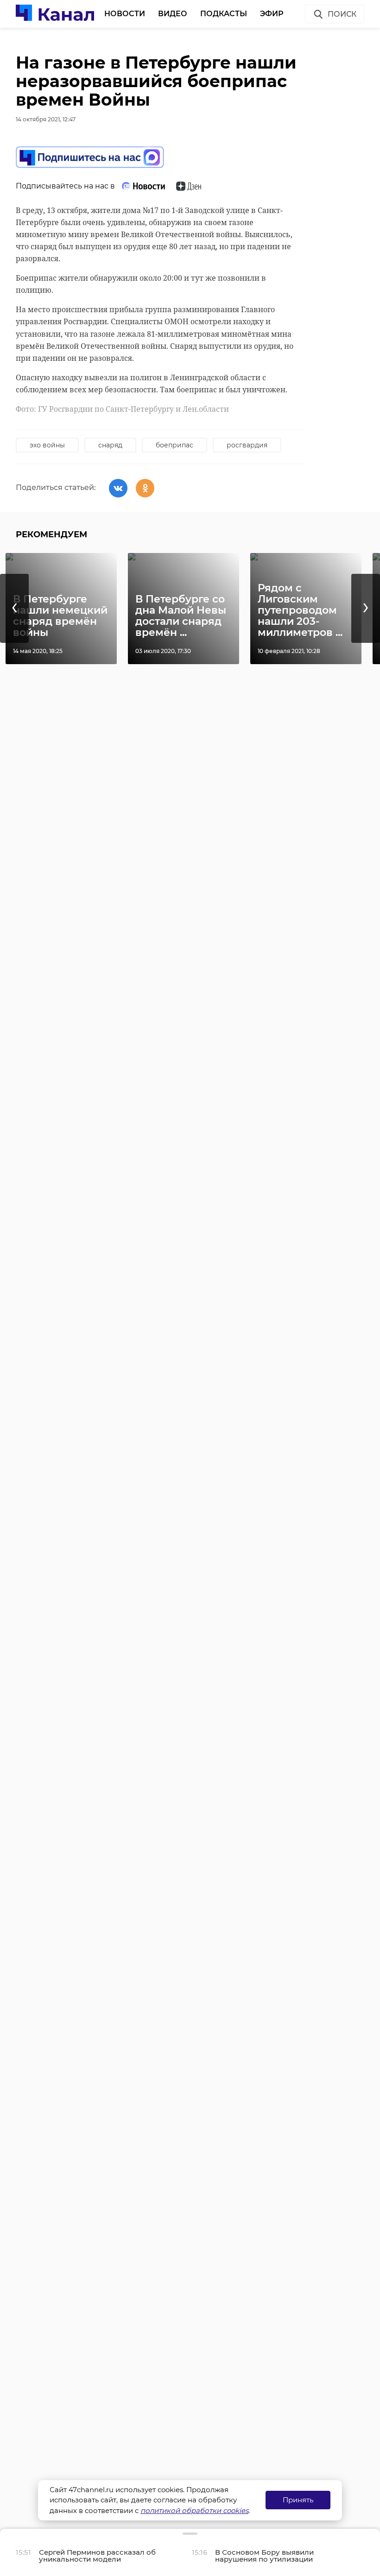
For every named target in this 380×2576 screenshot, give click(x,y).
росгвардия (247, 445)
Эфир (272, 14)
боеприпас (174, 445)
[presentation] (14, 608)
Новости (125, 14)
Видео (173, 14)
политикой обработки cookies (194, 2510)
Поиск (342, 14)
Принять (298, 2500)
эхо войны (47, 445)
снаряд (110, 445)
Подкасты (224, 14)
